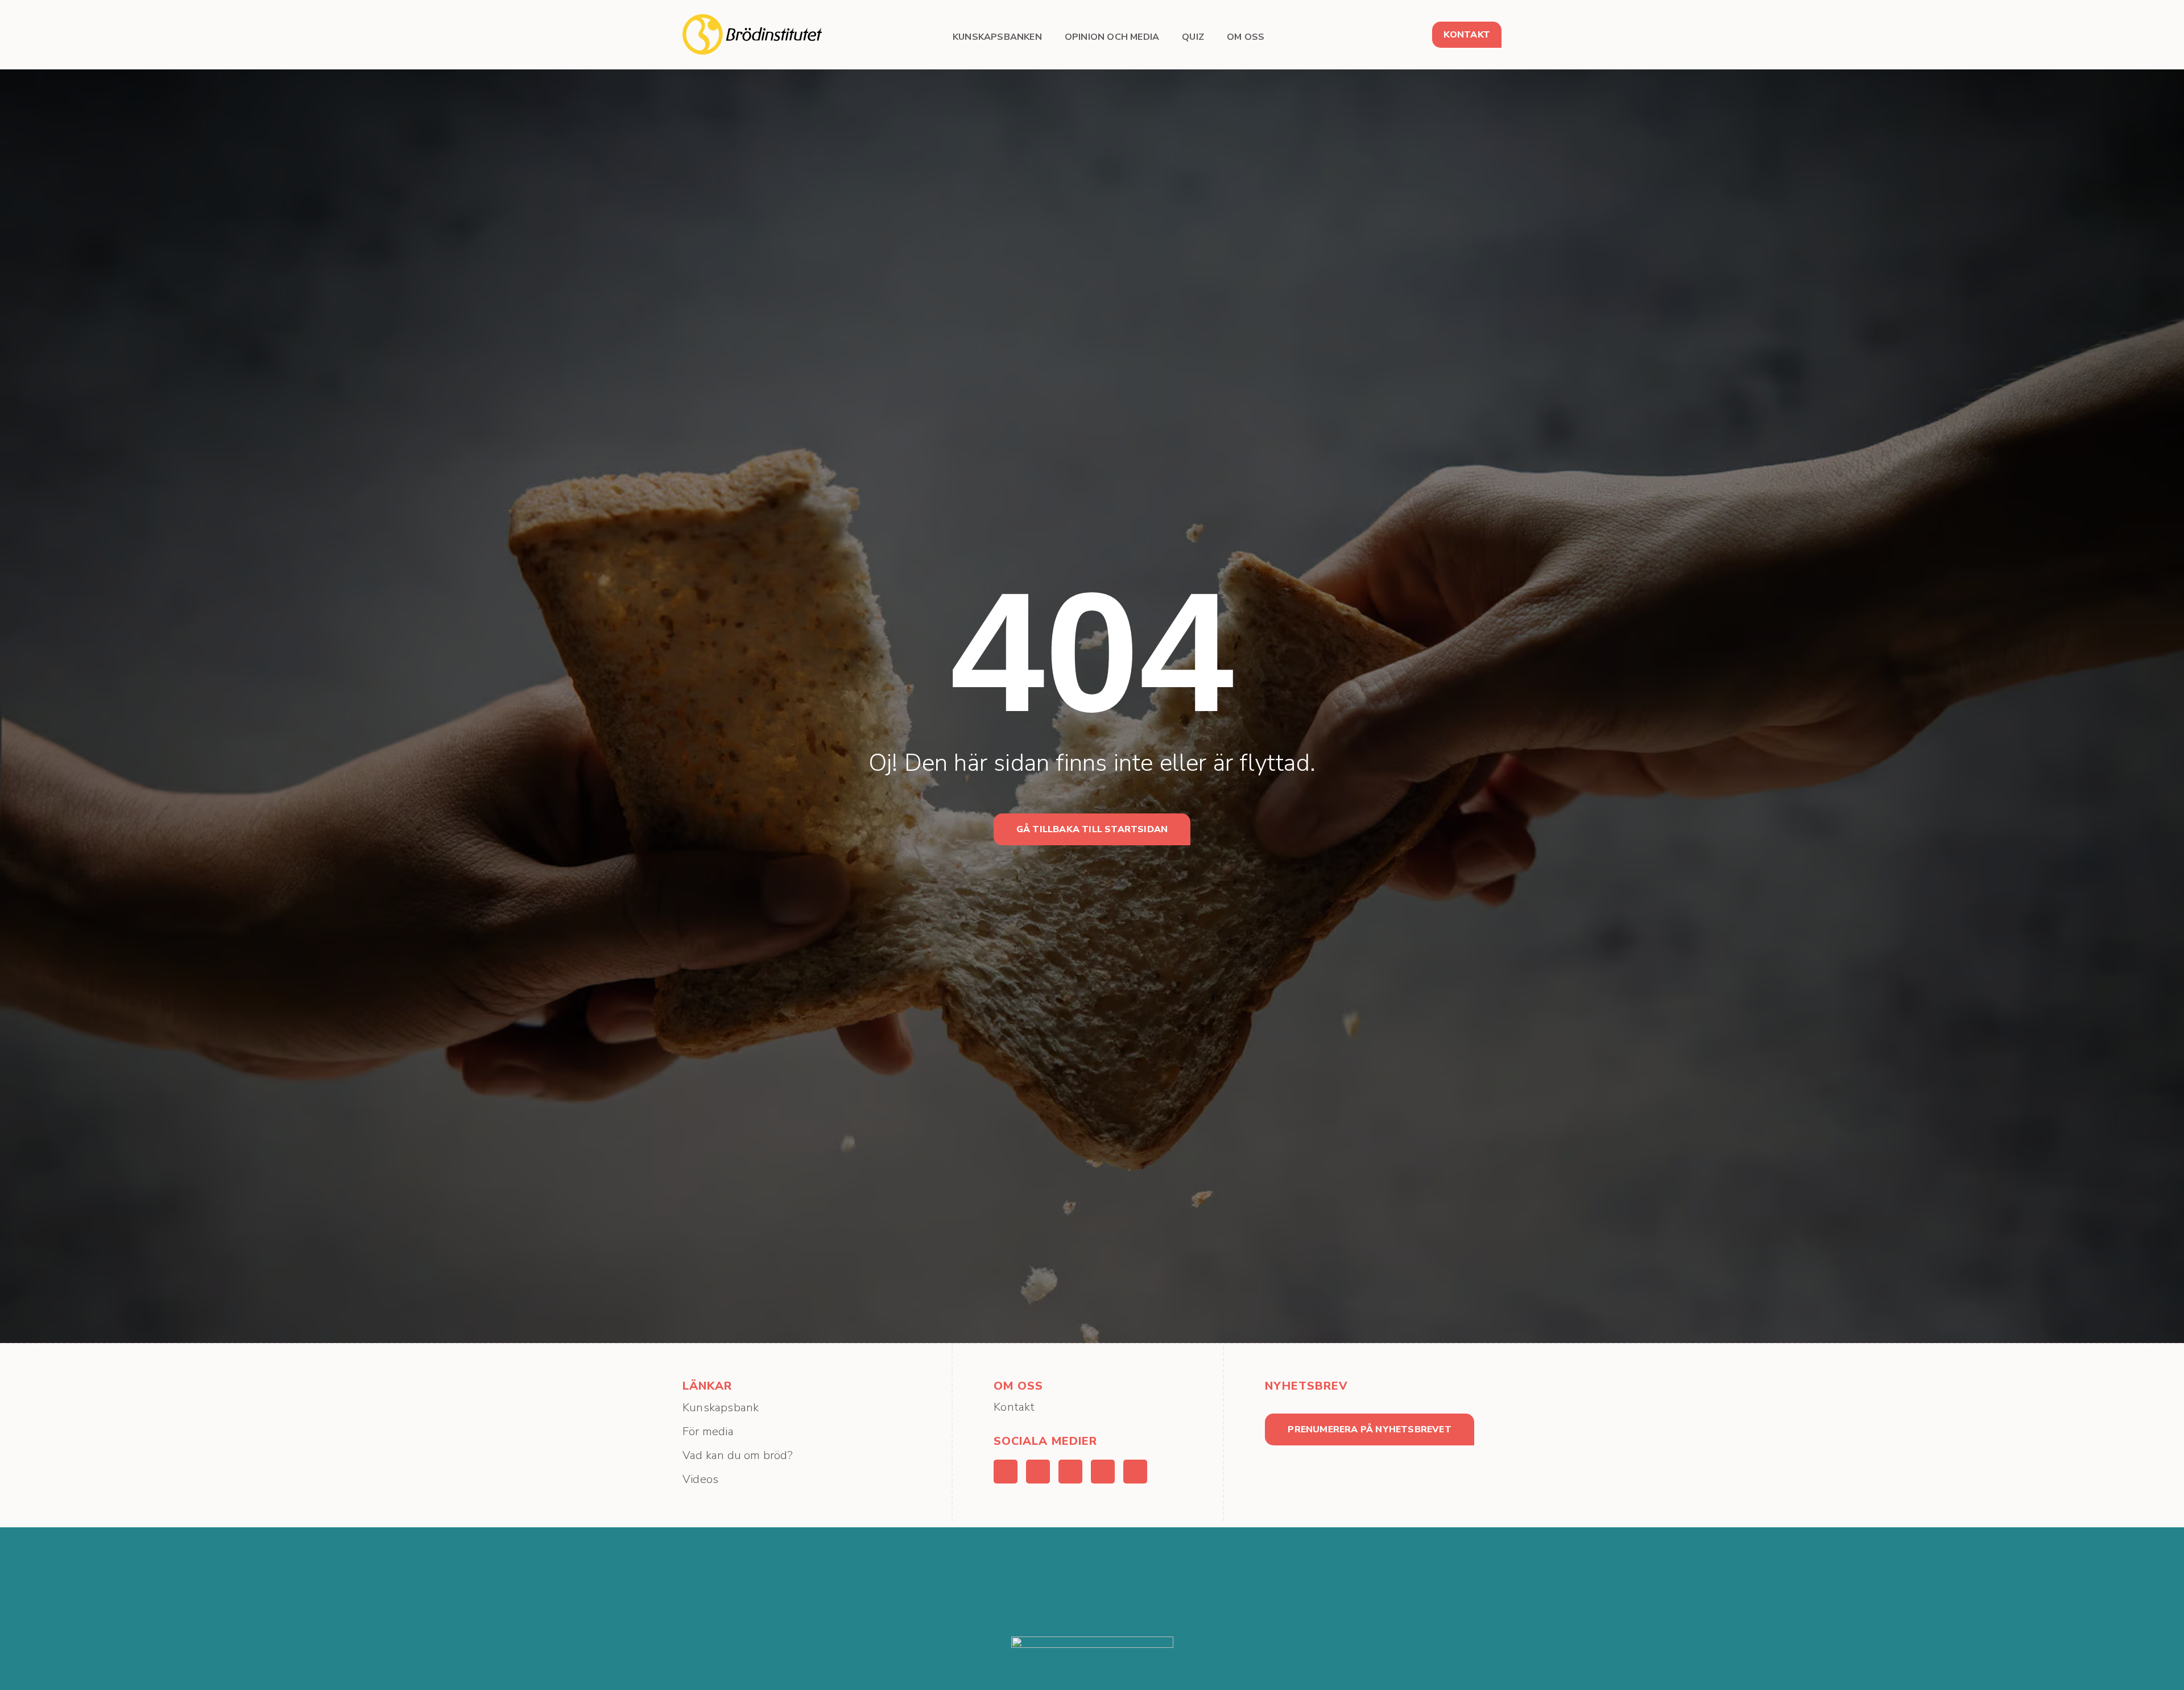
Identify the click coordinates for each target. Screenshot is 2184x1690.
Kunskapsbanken (997, 37)
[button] (1467, 35)
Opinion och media (1112, 37)
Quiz (1193, 37)
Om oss (1246, 37)
